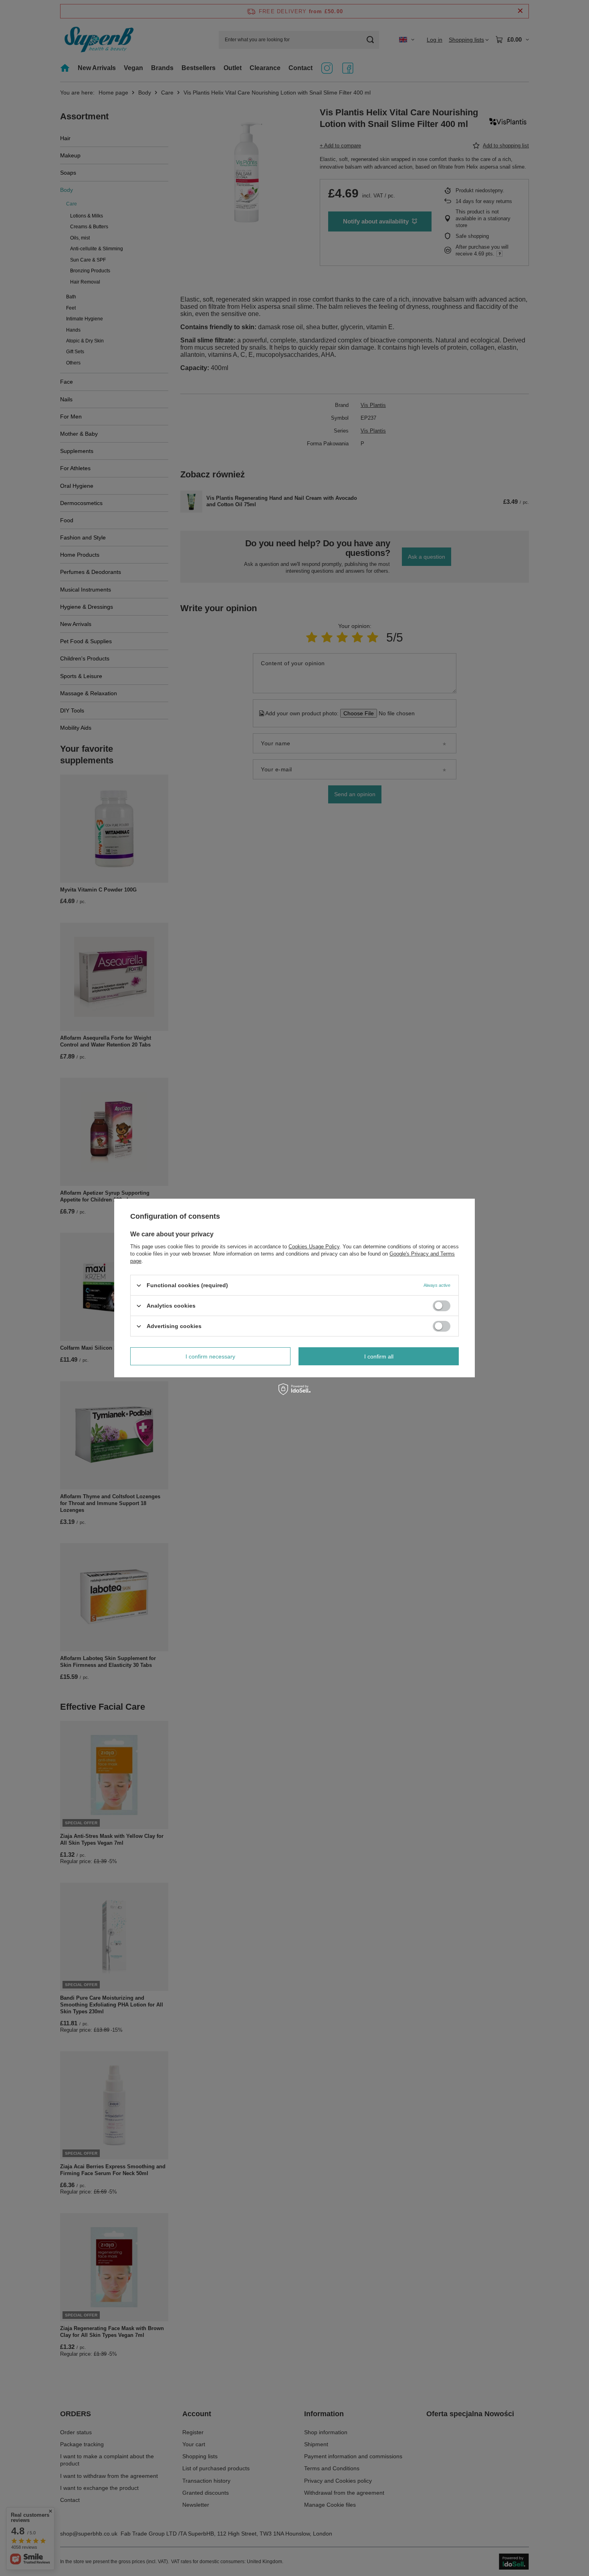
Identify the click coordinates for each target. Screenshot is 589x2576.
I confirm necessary (210, 1356)
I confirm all (379, 1356)
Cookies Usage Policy (314, 1247)
